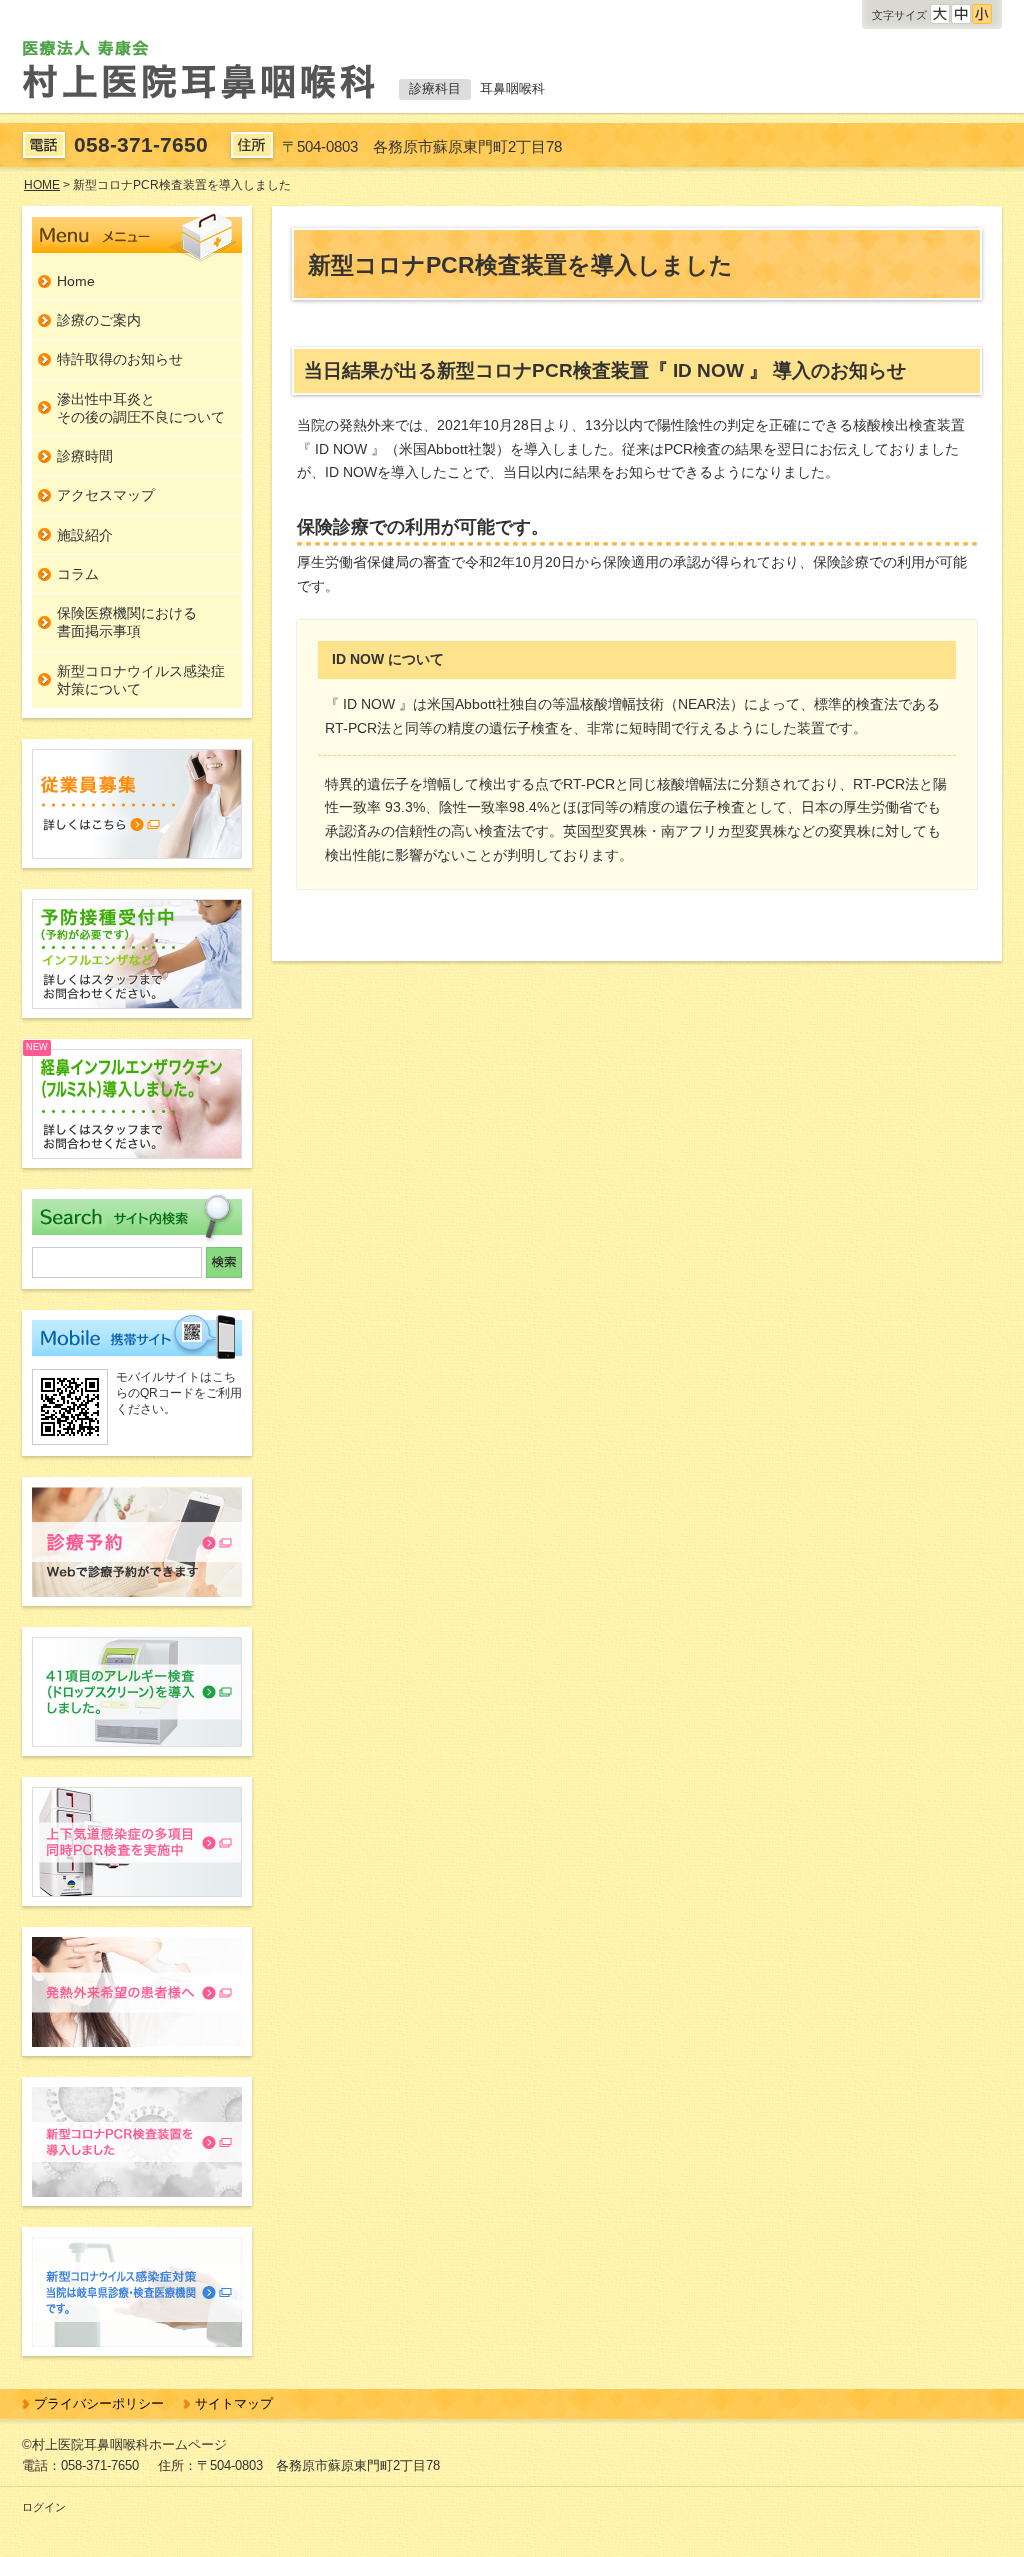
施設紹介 (85, 535)
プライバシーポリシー (99, 2403)
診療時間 (85, 456)
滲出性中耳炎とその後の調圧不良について (141, 408)
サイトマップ (234, 2403)
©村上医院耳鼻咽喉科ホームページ (124, 2444)
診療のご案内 (99, 320)
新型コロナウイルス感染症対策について (141, 680)
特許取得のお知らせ (120, 359)
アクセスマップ (106, 495)
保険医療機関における (127, 622)
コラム (78, 574)
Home (76, 281)
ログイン (44, 2507)
